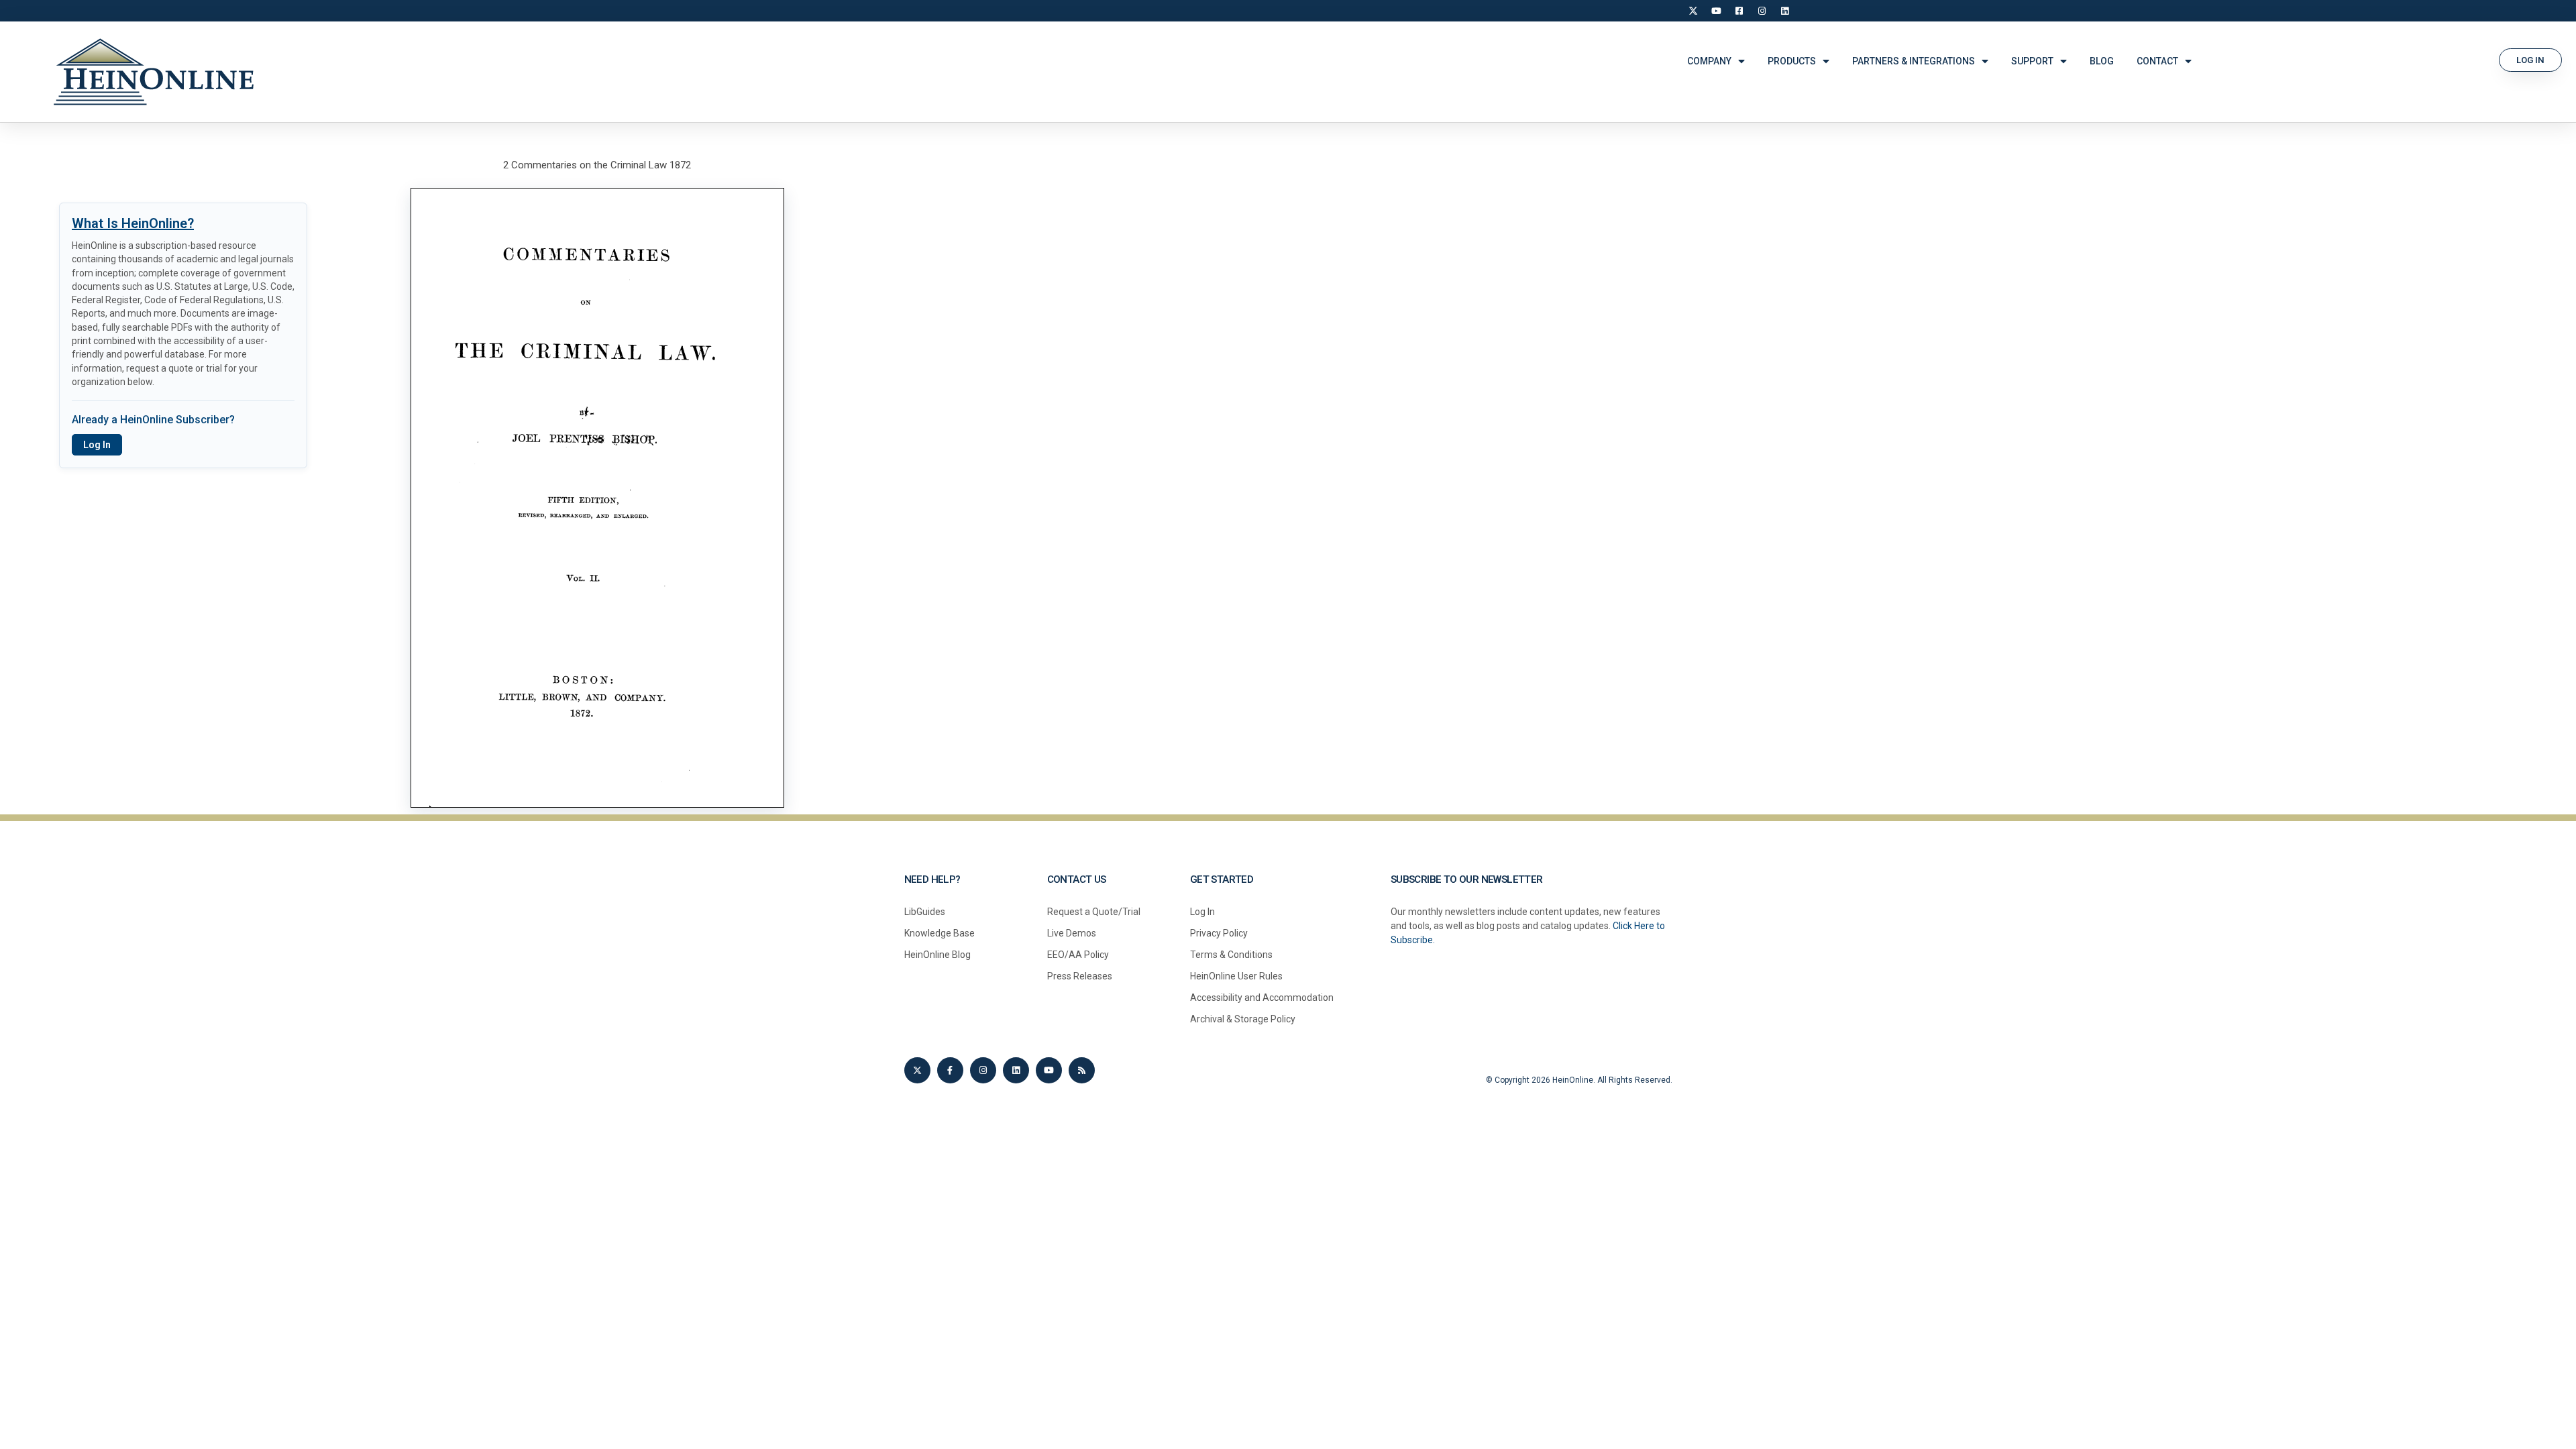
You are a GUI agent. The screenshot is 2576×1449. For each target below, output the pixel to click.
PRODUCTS (1792, 61)
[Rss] (1082, 1070)
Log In (97, 445)
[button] (2530, 60)
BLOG (2102, 61)
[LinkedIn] (1784, 11)
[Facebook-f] (950, 1070)
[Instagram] (1762, 11)
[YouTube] (1716, 11)
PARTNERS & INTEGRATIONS (1914, 61)
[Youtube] (1049, 1070)
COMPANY (1709, 61)
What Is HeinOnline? (133, 223)
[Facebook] (1739, 11)
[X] (1693, 11)
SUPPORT (2032, 61)
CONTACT (2157, 61)
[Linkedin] (1016, 1070)
